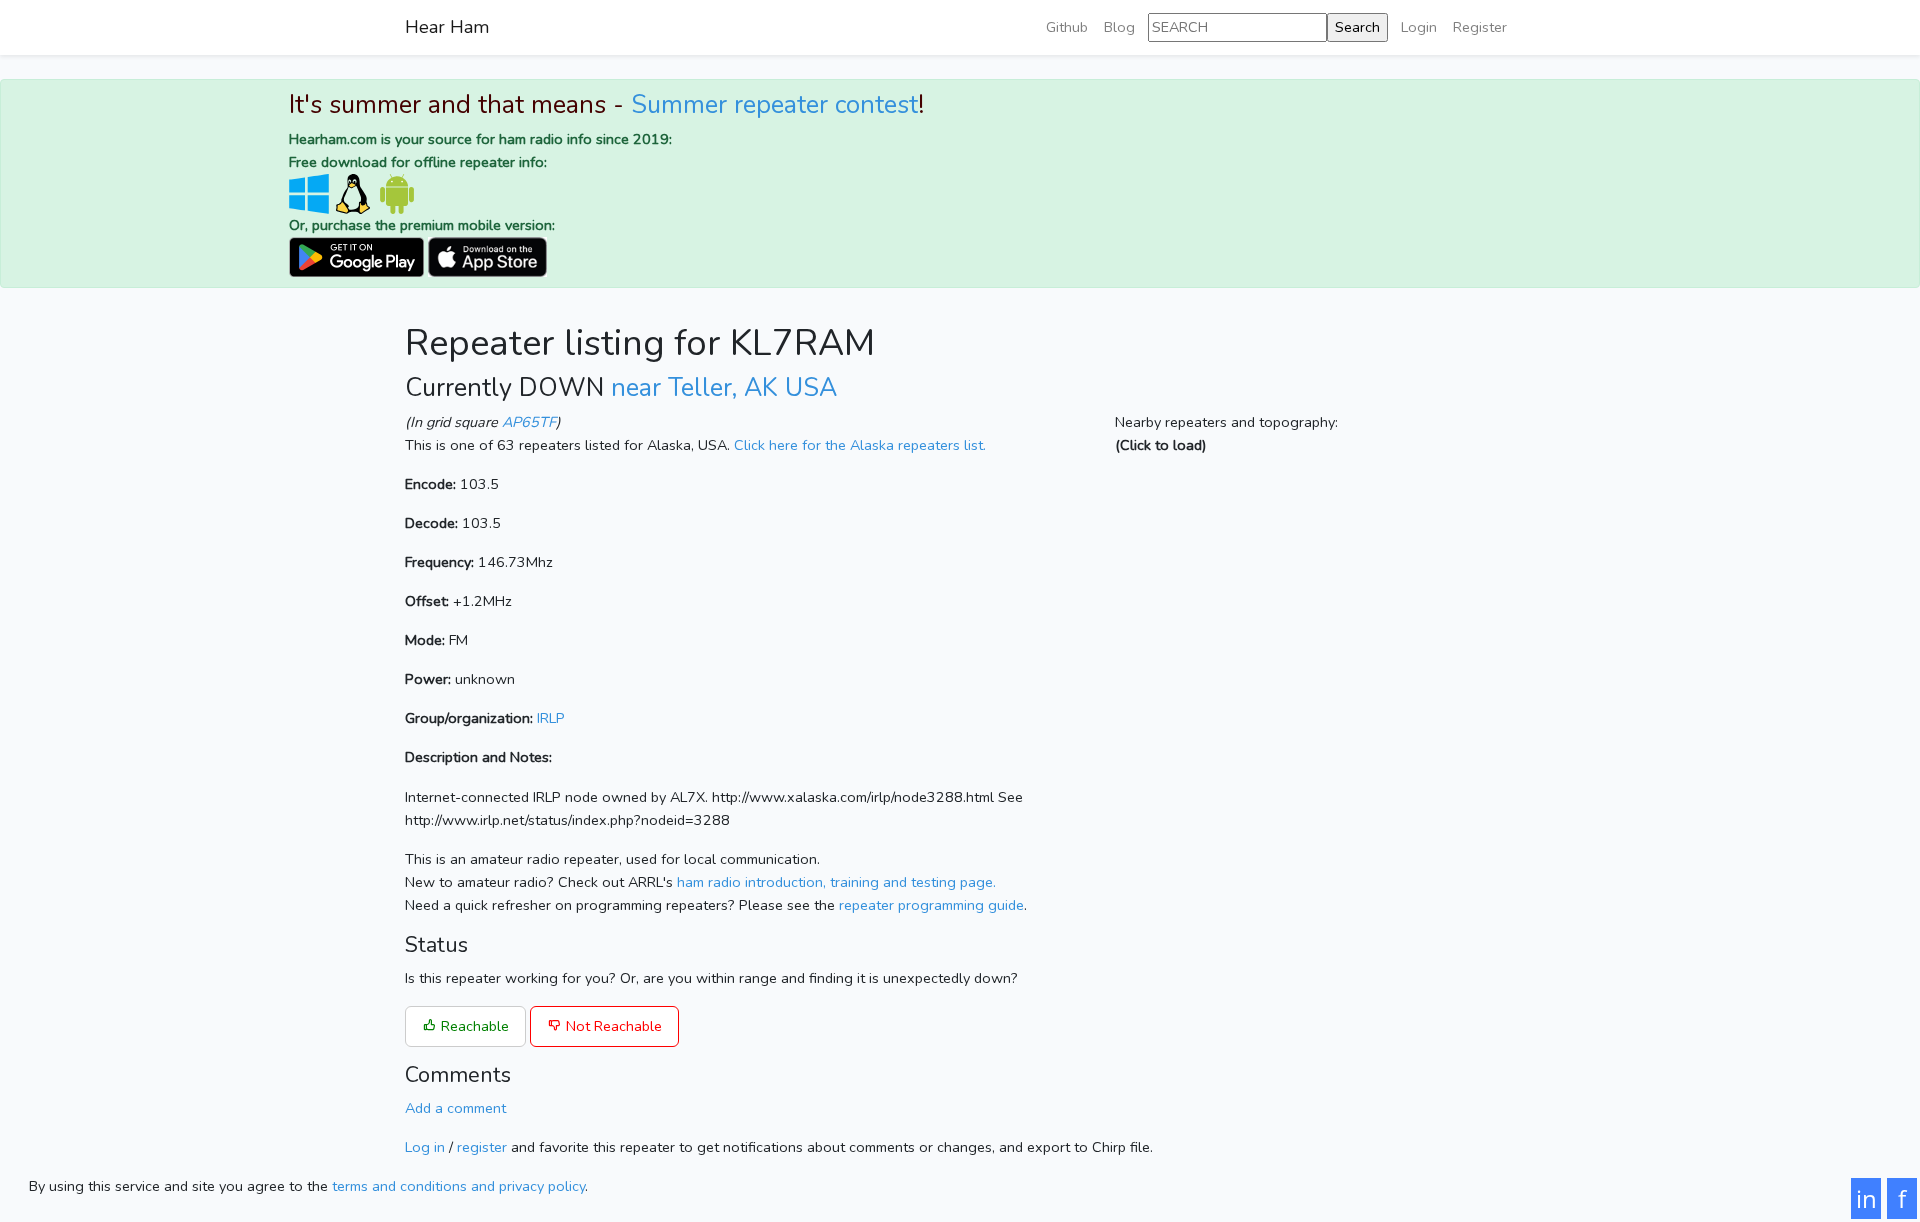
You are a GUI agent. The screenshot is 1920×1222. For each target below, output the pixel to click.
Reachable (473, 1026)
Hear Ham (447, 27)
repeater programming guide (931, 905)
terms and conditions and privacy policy (458, 1186)
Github (1067, 27)
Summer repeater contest (774, 105)
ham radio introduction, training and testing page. (836, 882)
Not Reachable (612, 1026)
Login (1419, 27)
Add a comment (455, 1108)
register (482, 1147)
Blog (1119, 27)
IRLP (551, 718)
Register (1480, 27)
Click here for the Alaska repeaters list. (860, 445)
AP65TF (529, 422)
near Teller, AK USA (724, 388)
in (1866, 1198)
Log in (425, 1147)
